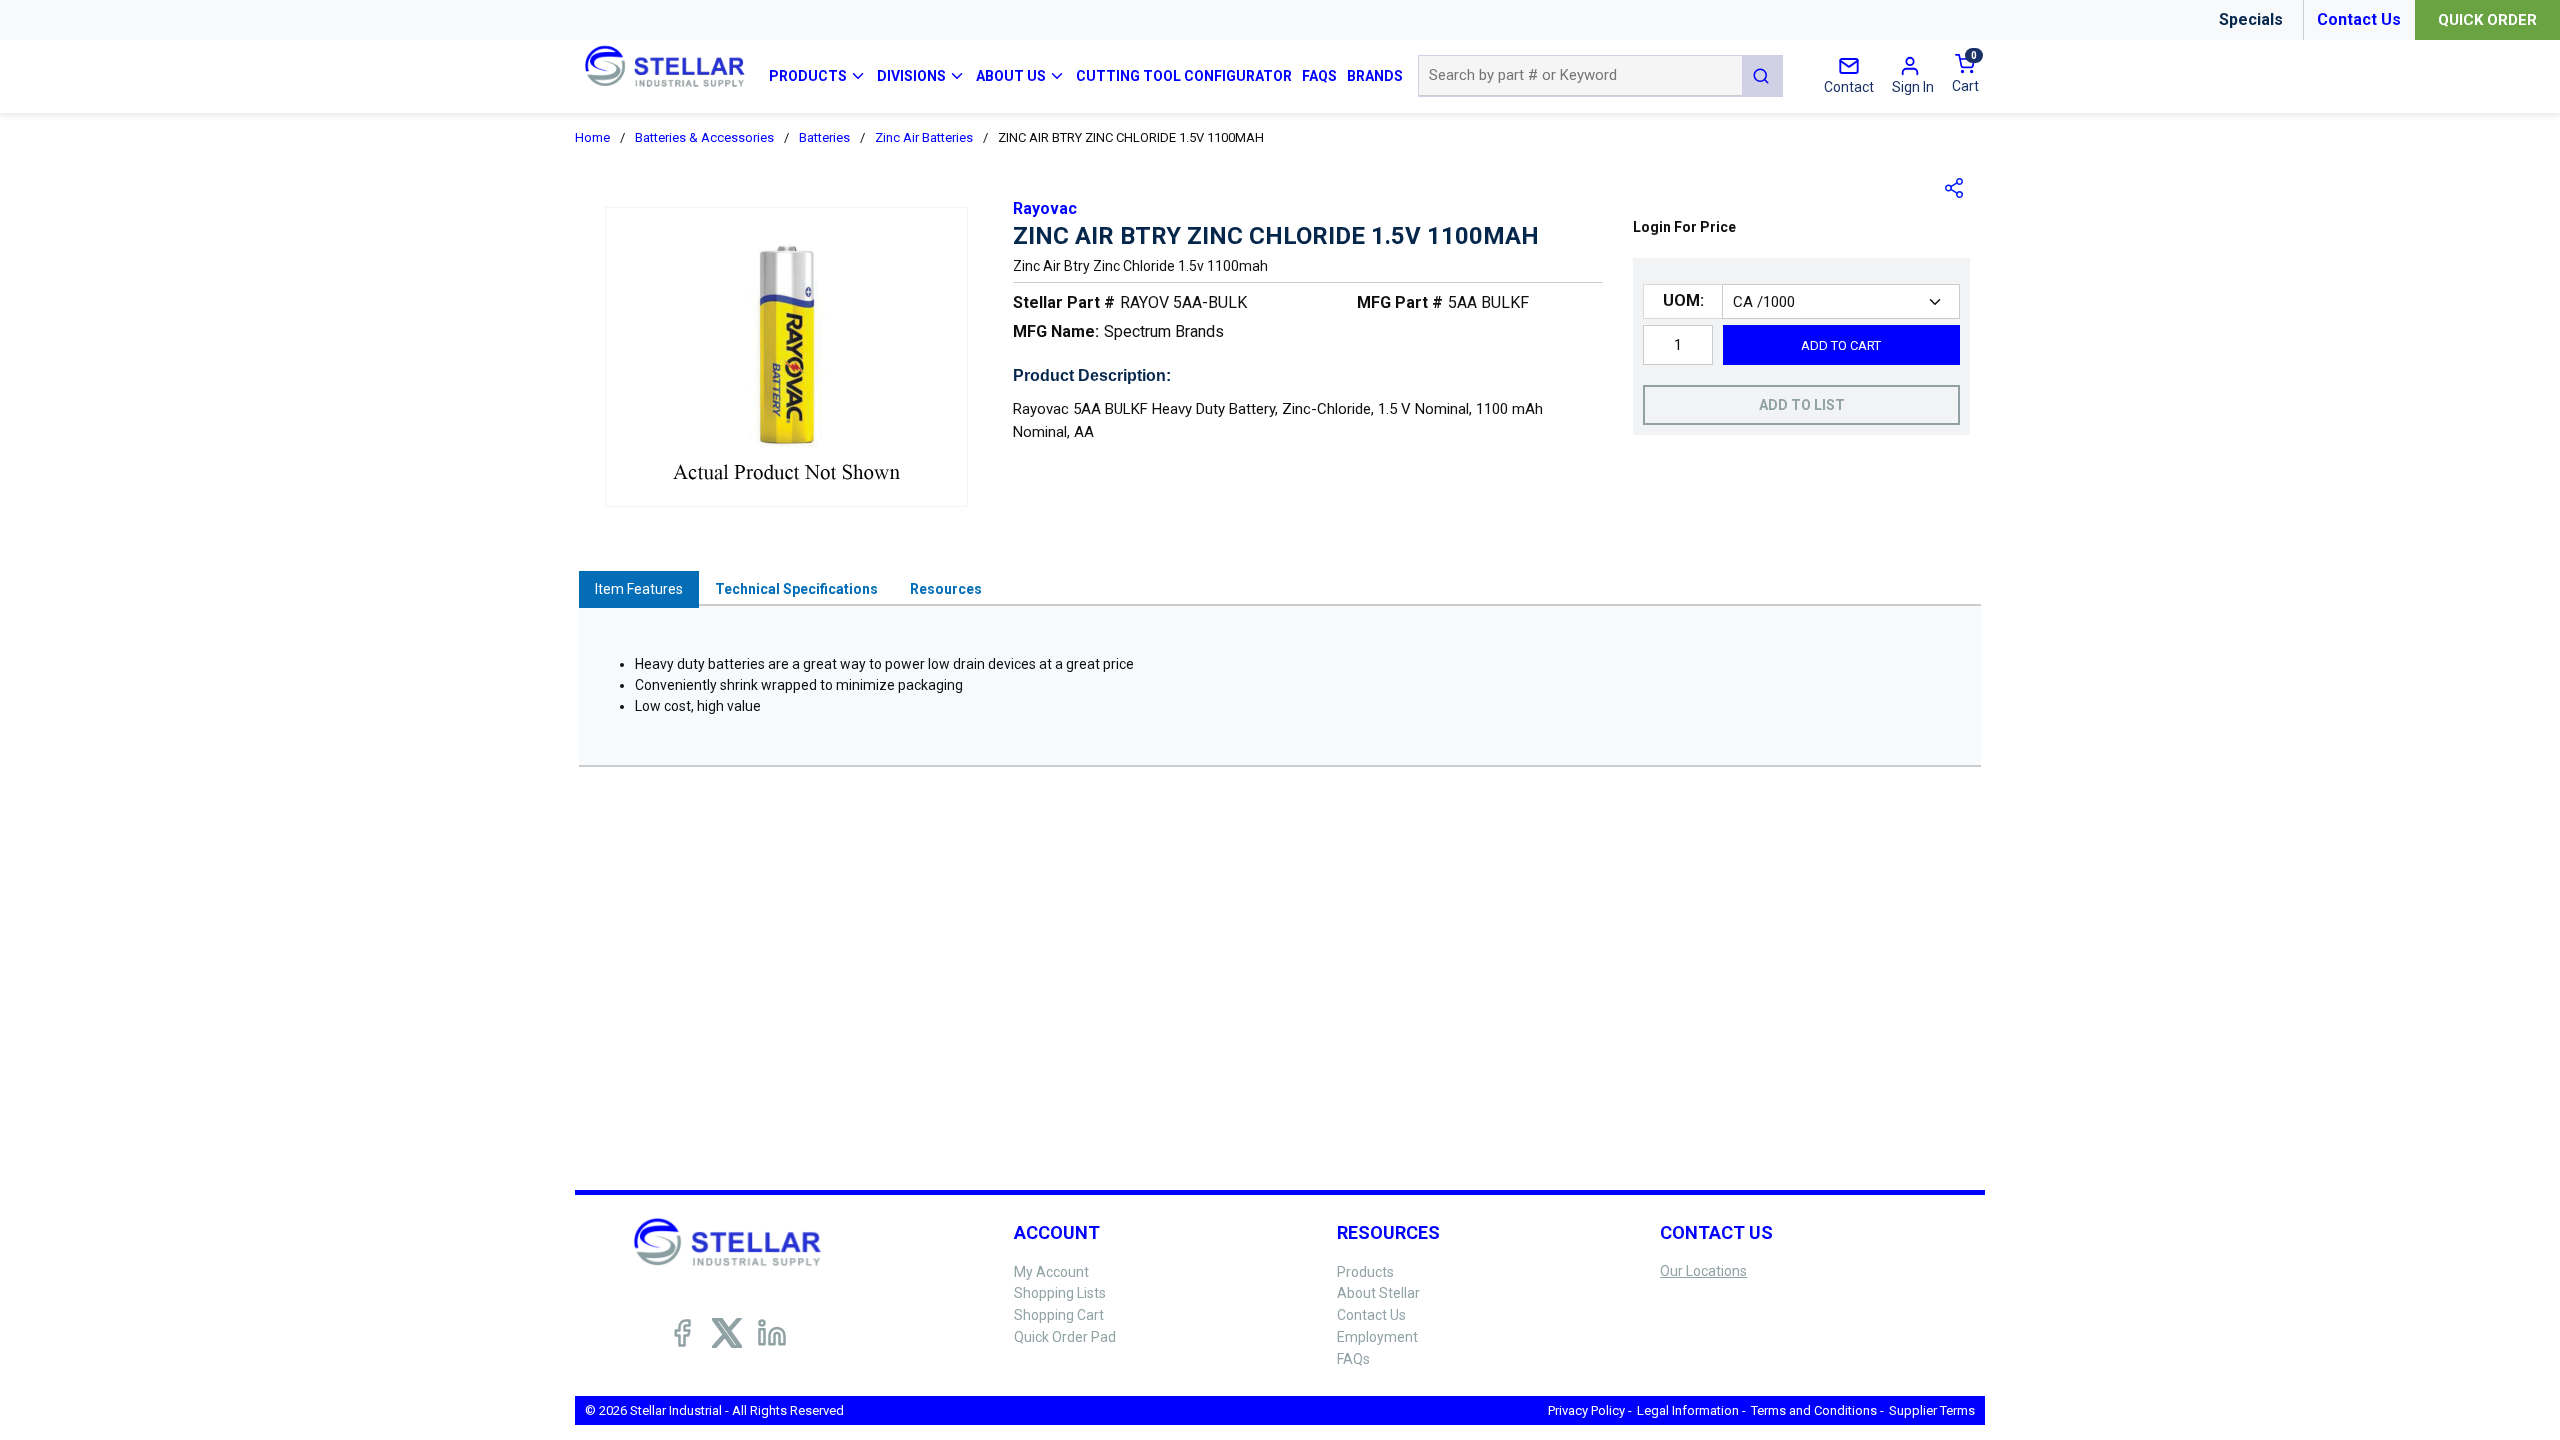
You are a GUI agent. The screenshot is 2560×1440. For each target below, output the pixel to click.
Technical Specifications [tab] (796, 589)
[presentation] (639, 589)
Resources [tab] (946, 589)
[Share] (1955, 188)
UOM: (1683, 300)
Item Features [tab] (639, 589)
